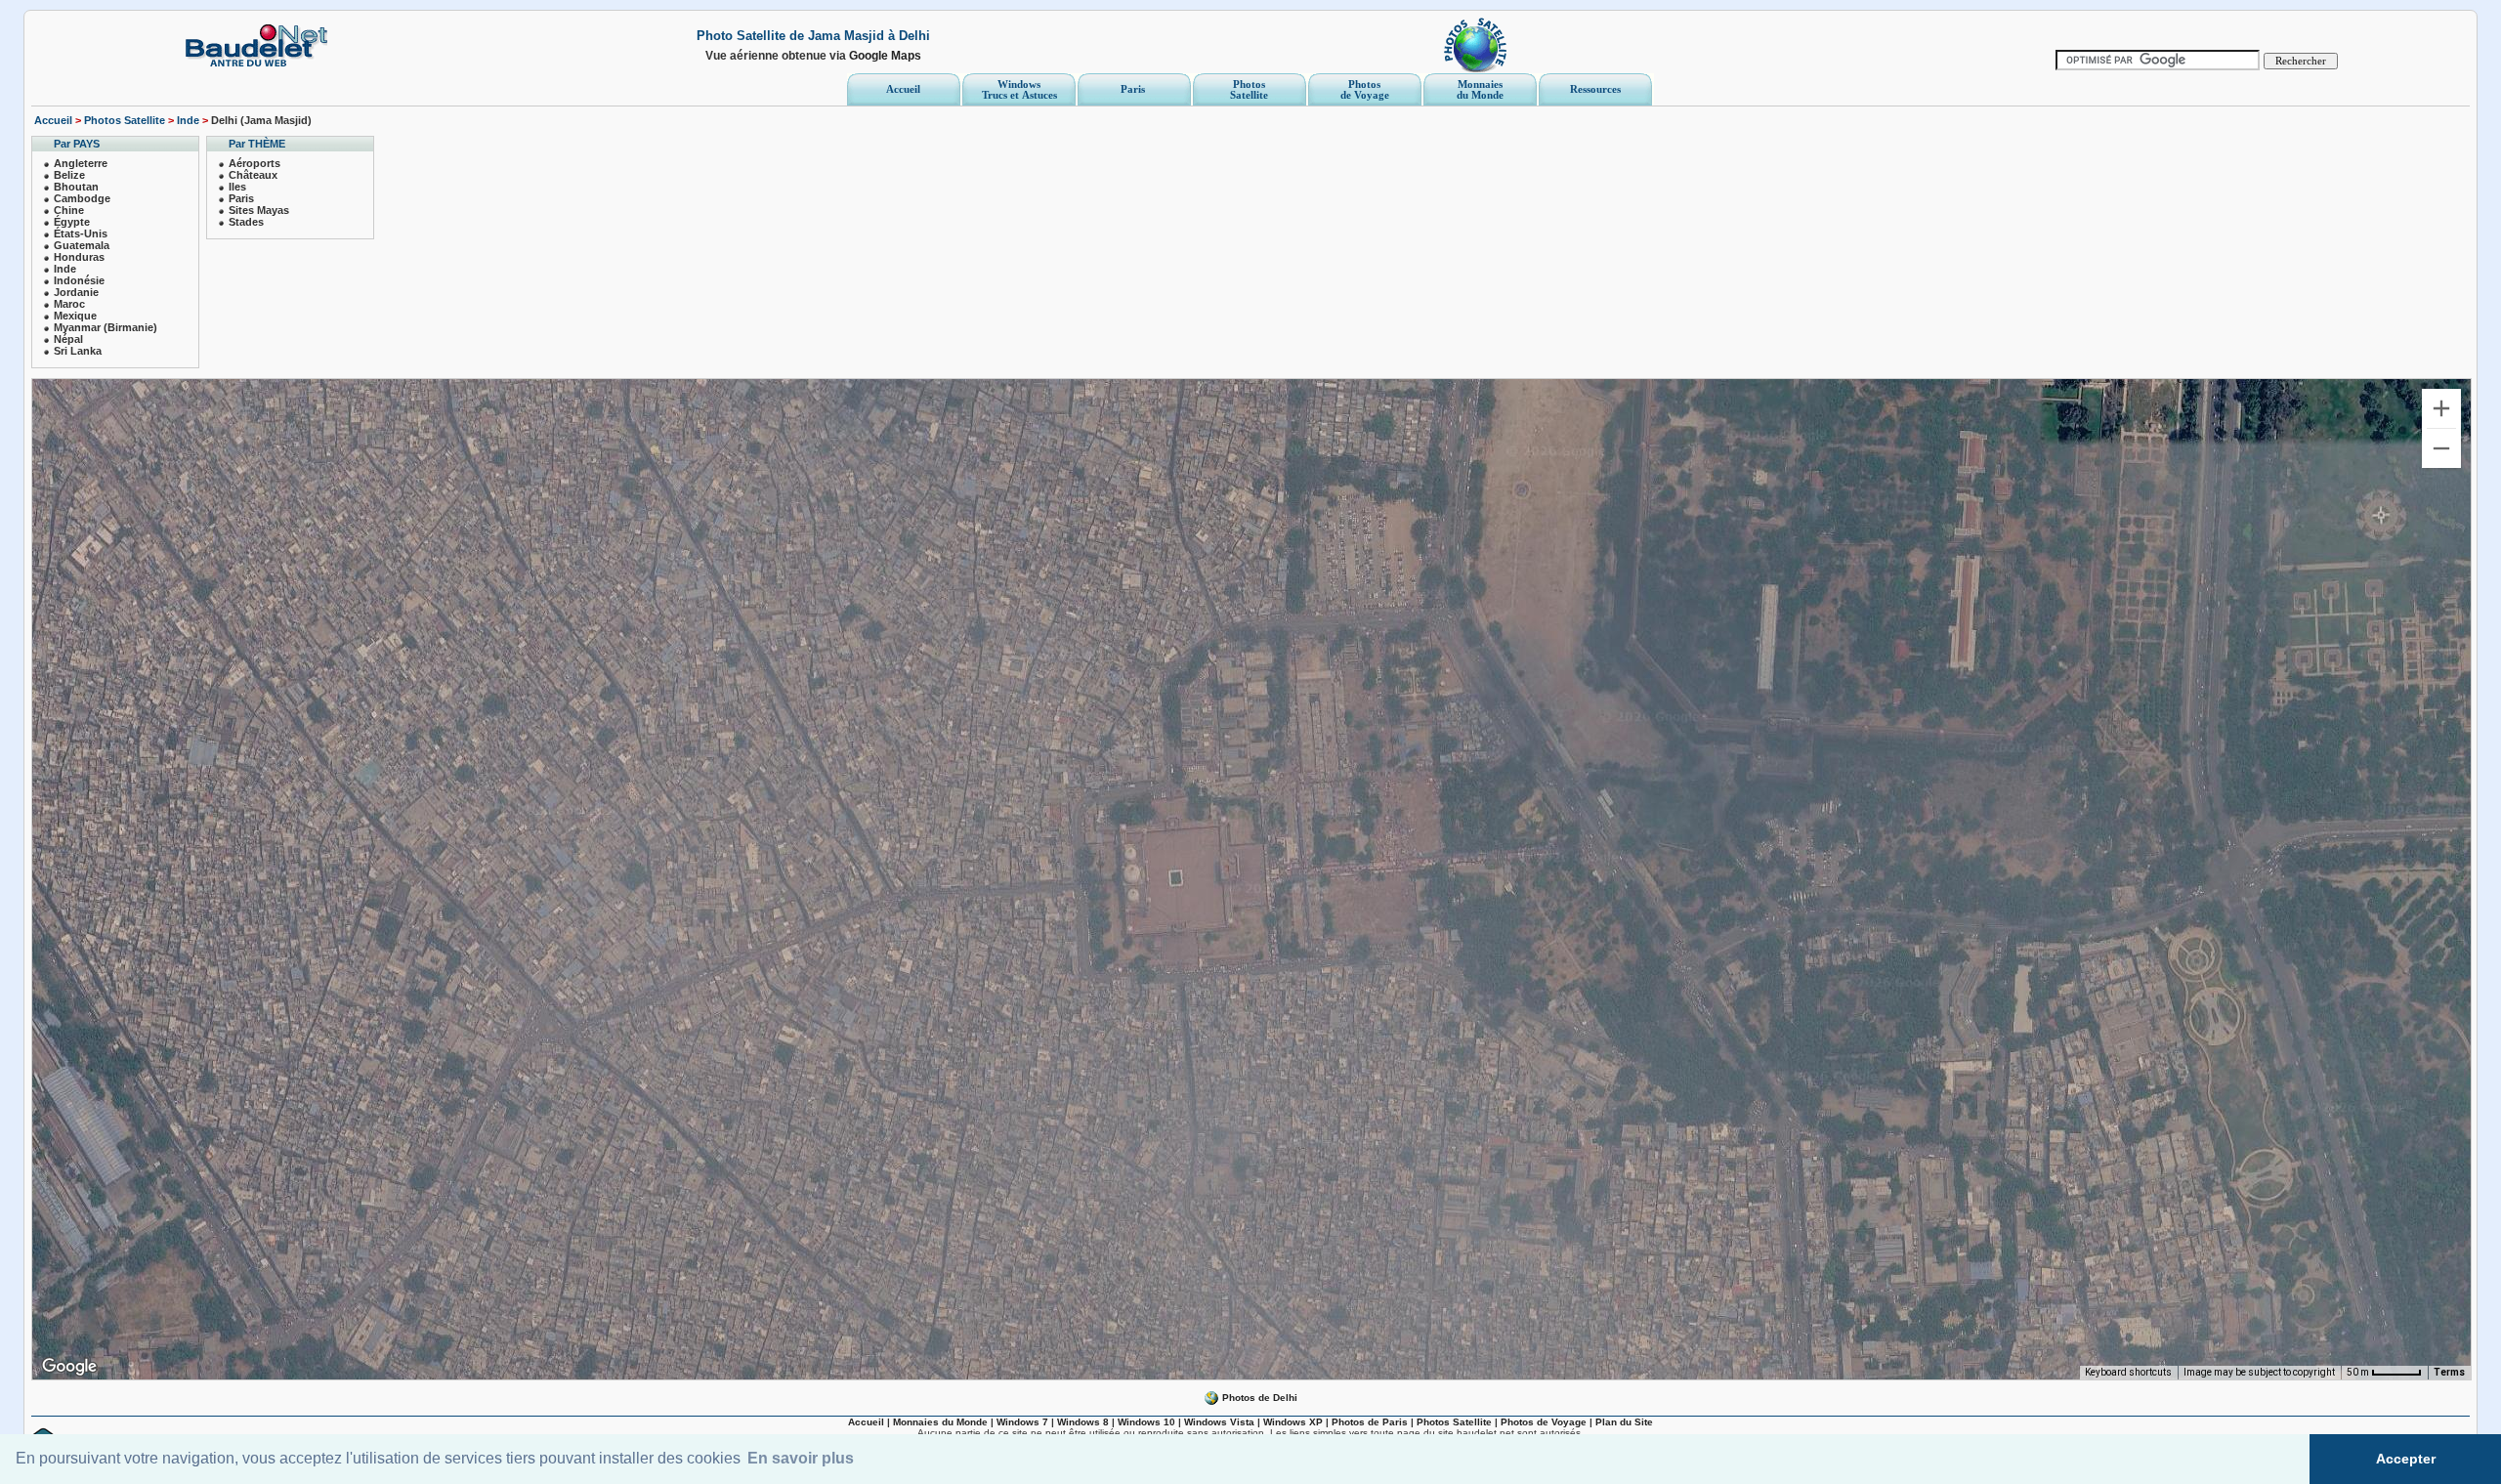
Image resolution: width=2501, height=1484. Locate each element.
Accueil (53, 120)
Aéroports (254, 163)
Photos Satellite (125, 120)
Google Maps (885, 56)
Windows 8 (1083, 1422)
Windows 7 (1022, 1422)
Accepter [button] (2406, 1459)
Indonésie (79, 280)
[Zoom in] (2441, 408)
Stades (246, 222)
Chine (69, 210)
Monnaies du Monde (940, 1422)
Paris (241, 198)
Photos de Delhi (1258, 1398)
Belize (69, 175)
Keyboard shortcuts (2128, 1372)
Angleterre (81, 163)
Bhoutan (76, 187)
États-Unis (81, 233)
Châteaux (253, 175)
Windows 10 (1146, 1422)
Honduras (79, 257)
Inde (188, 120)
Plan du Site (1624, 1422)
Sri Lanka (78, 351)
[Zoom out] (2441, 448)
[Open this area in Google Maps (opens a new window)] (69, 1367)
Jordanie (76, 292)
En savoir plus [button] (801, 1458)
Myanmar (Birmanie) (106, 327)
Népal (68, 339)
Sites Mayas (259, 210)
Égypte (72, 222)
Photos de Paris (1370, 1422)
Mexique (75, 316)
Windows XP (1293, 1422)
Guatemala (82, 245)
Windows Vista (1219, 1422)
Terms (2449, 1372)
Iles (237, 187)
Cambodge (82, 198)
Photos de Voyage (1544, 1422)
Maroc (69, 304)
